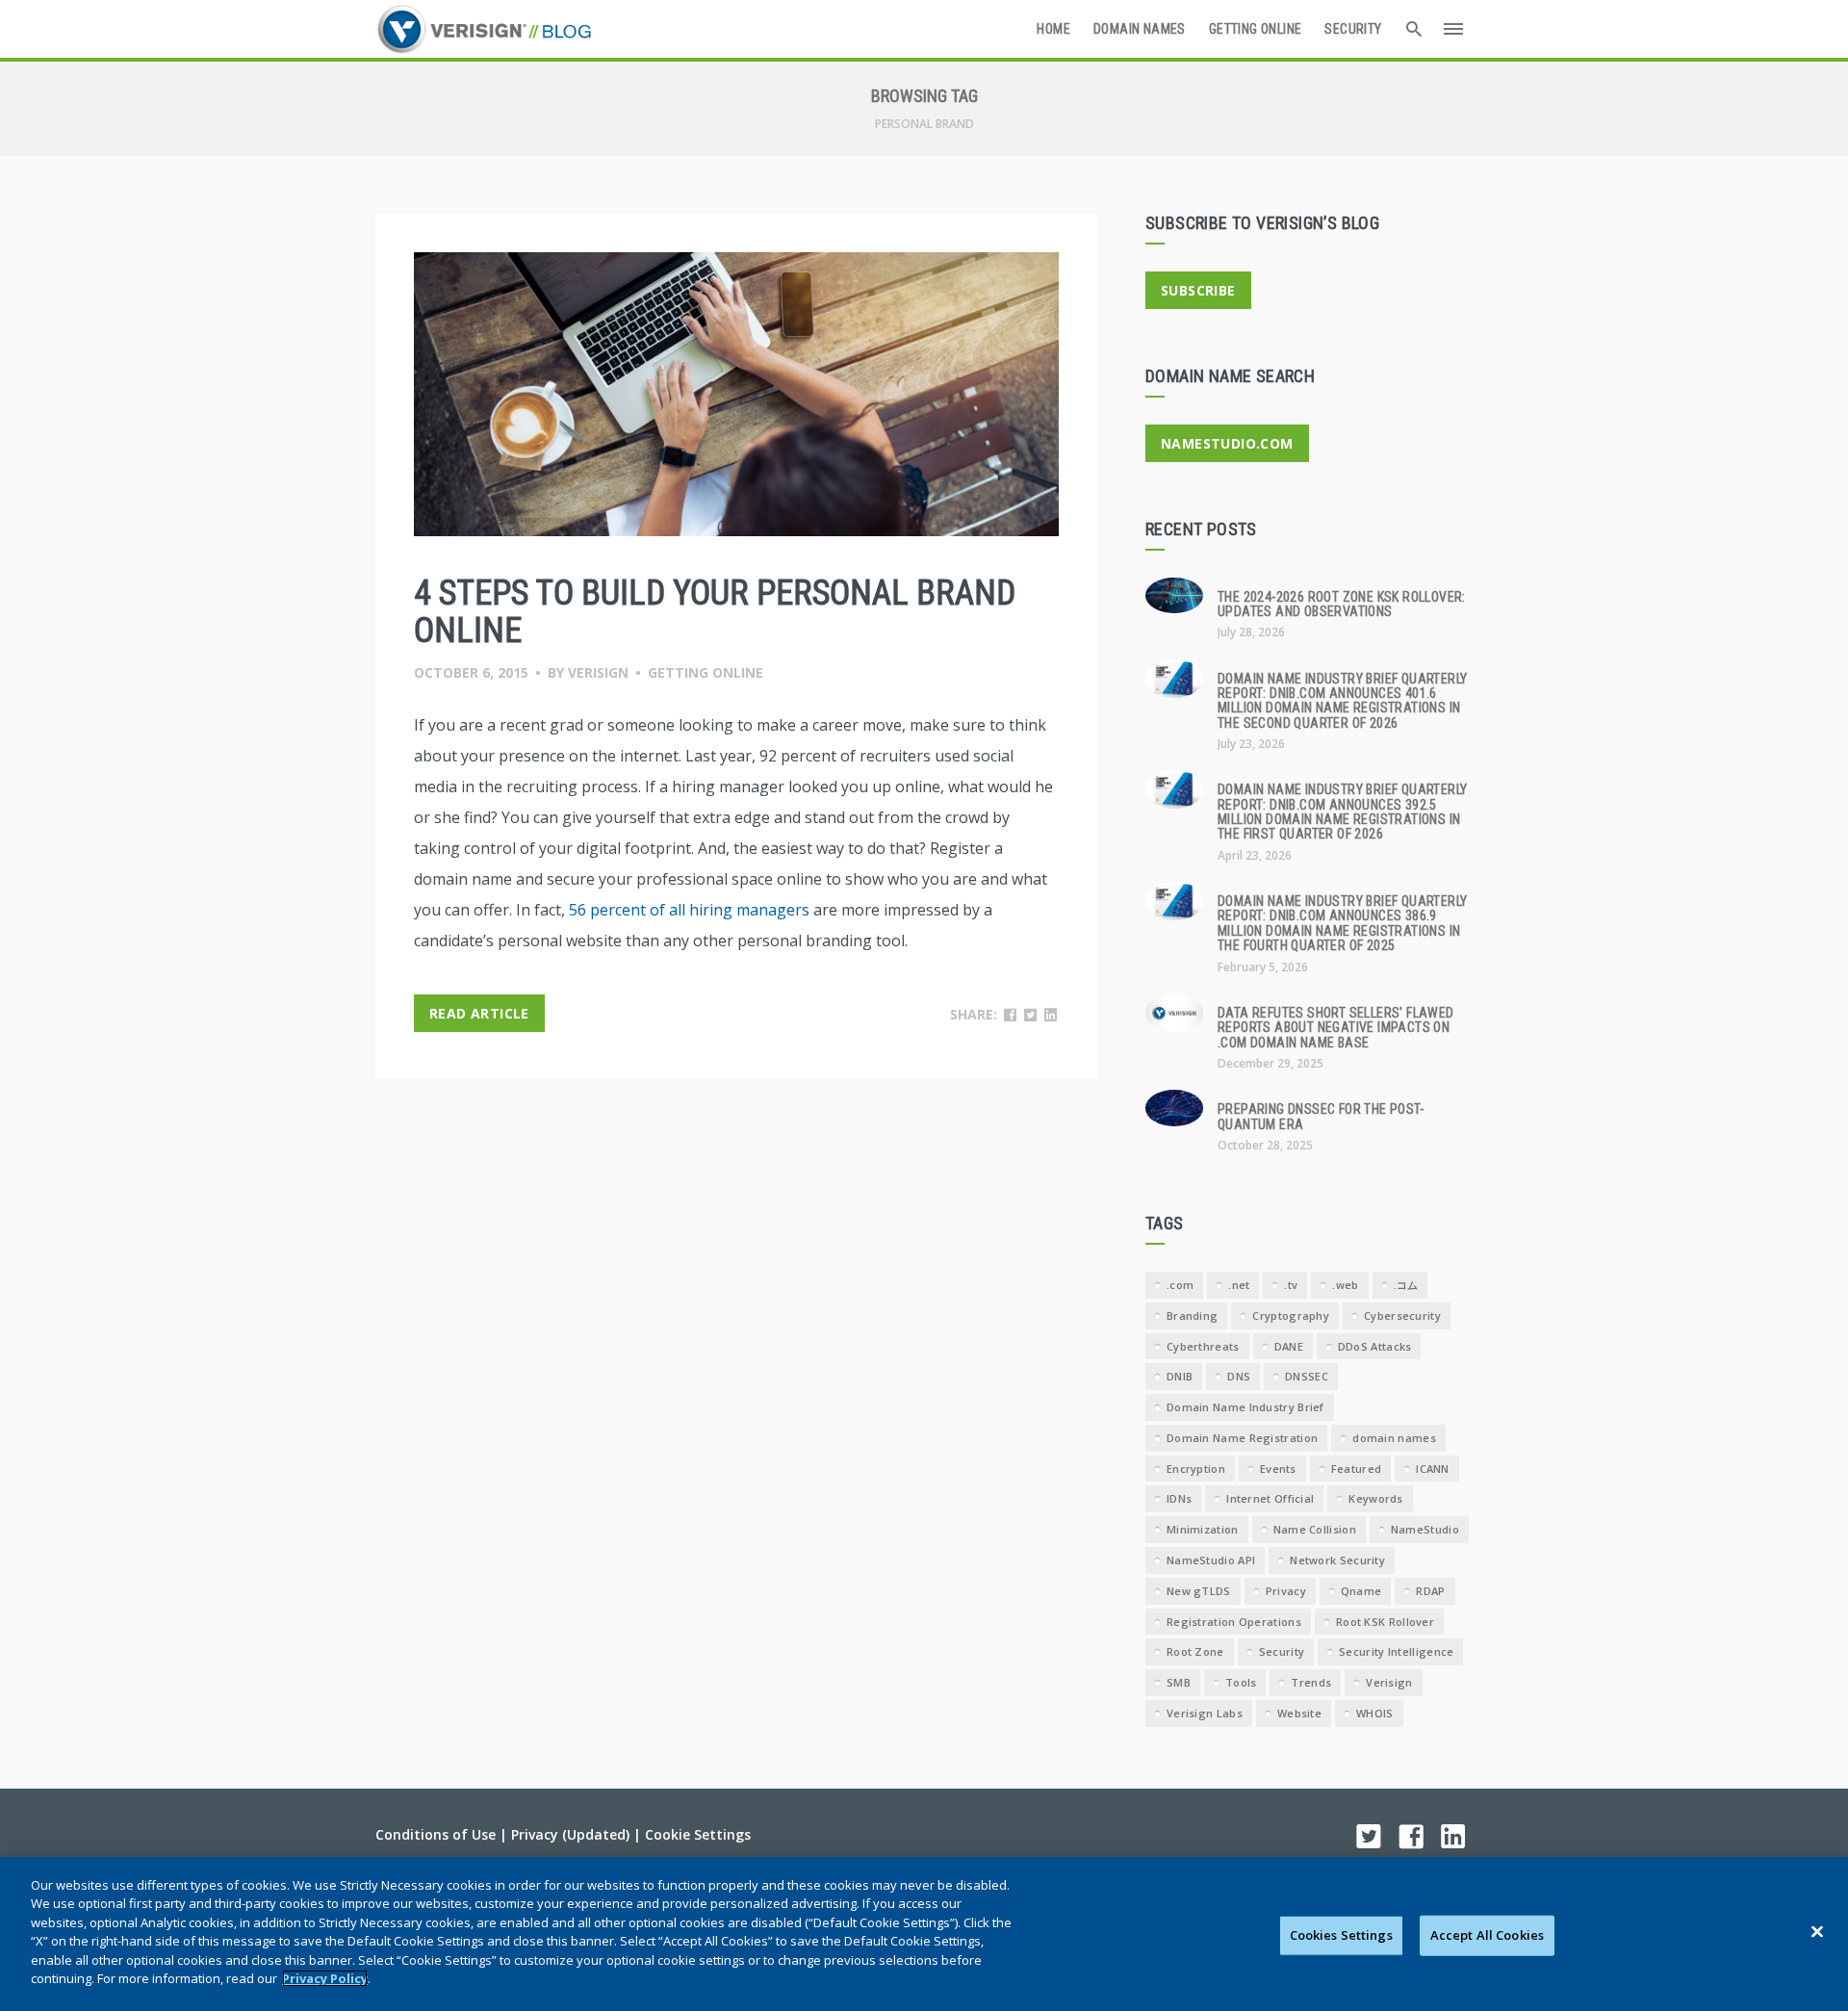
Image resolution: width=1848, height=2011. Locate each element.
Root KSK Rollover (1385, 1622)
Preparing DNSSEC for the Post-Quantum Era (1321, 1116)
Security (1353, 29)
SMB (1179, 1682)
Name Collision (1315, 1529)
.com (1180, 1285)
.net (1239, 1285)
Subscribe (1198, 290)
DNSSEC (1307, 1376)
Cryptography (1291, 1315)
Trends (1311, 1682)
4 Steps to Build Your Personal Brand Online (715, 612)
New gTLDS (1199, 1591)
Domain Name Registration (1242, 1438)
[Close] (1817, 1931)
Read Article (479, 1013)
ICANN (1433, 1469)
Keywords (1375, 1498)
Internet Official (1270, 1498)
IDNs (1179, 1498)
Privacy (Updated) (570, 1834)
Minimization (1203, 1529)
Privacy (1286, 1591)
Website (1299, 1713)
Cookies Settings (1341, 1935)
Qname (1361, 1591)
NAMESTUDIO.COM (1227, 443)
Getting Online (1256, 29)
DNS (1239, 1376)
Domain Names (1140, 29)
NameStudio (1425, 1529)
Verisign (598, 672)
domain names (1394, 1438)
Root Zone (1195, 1651)
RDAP (1430, 1591)
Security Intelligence (1396, 1651)
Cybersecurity (1402, 1315)
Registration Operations (1234, 1622)
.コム (1406, 1285)
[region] (924, 1934)
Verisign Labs (1205, 1713)
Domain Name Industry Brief (1245, 1407)
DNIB (1180, 1376)
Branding (1192, 1315)
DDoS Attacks (1375, 1346)
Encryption (1196, 1469)
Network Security (1337, 1560)
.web (1345, 1285)
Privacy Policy (325, 1978)
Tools (1241, 1682)
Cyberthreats (1203, 1346)
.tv (1291, 1285)
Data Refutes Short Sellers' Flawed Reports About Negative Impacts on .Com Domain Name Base (1336, 1028)
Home (1053, 29)
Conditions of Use (436, 1834)
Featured (1356, 1469)
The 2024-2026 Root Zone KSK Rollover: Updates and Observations (1342, 604)
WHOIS (1375, 1713)
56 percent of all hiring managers (689, 910)
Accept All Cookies (1487, 1935)
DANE (1289, 1346)
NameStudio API (1211, 1560)
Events (1278, 1469)
